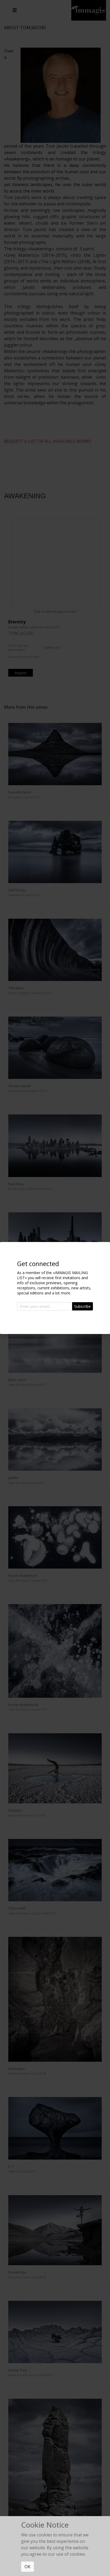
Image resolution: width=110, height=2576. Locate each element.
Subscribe (82, 1306)
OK (27, 2567)
